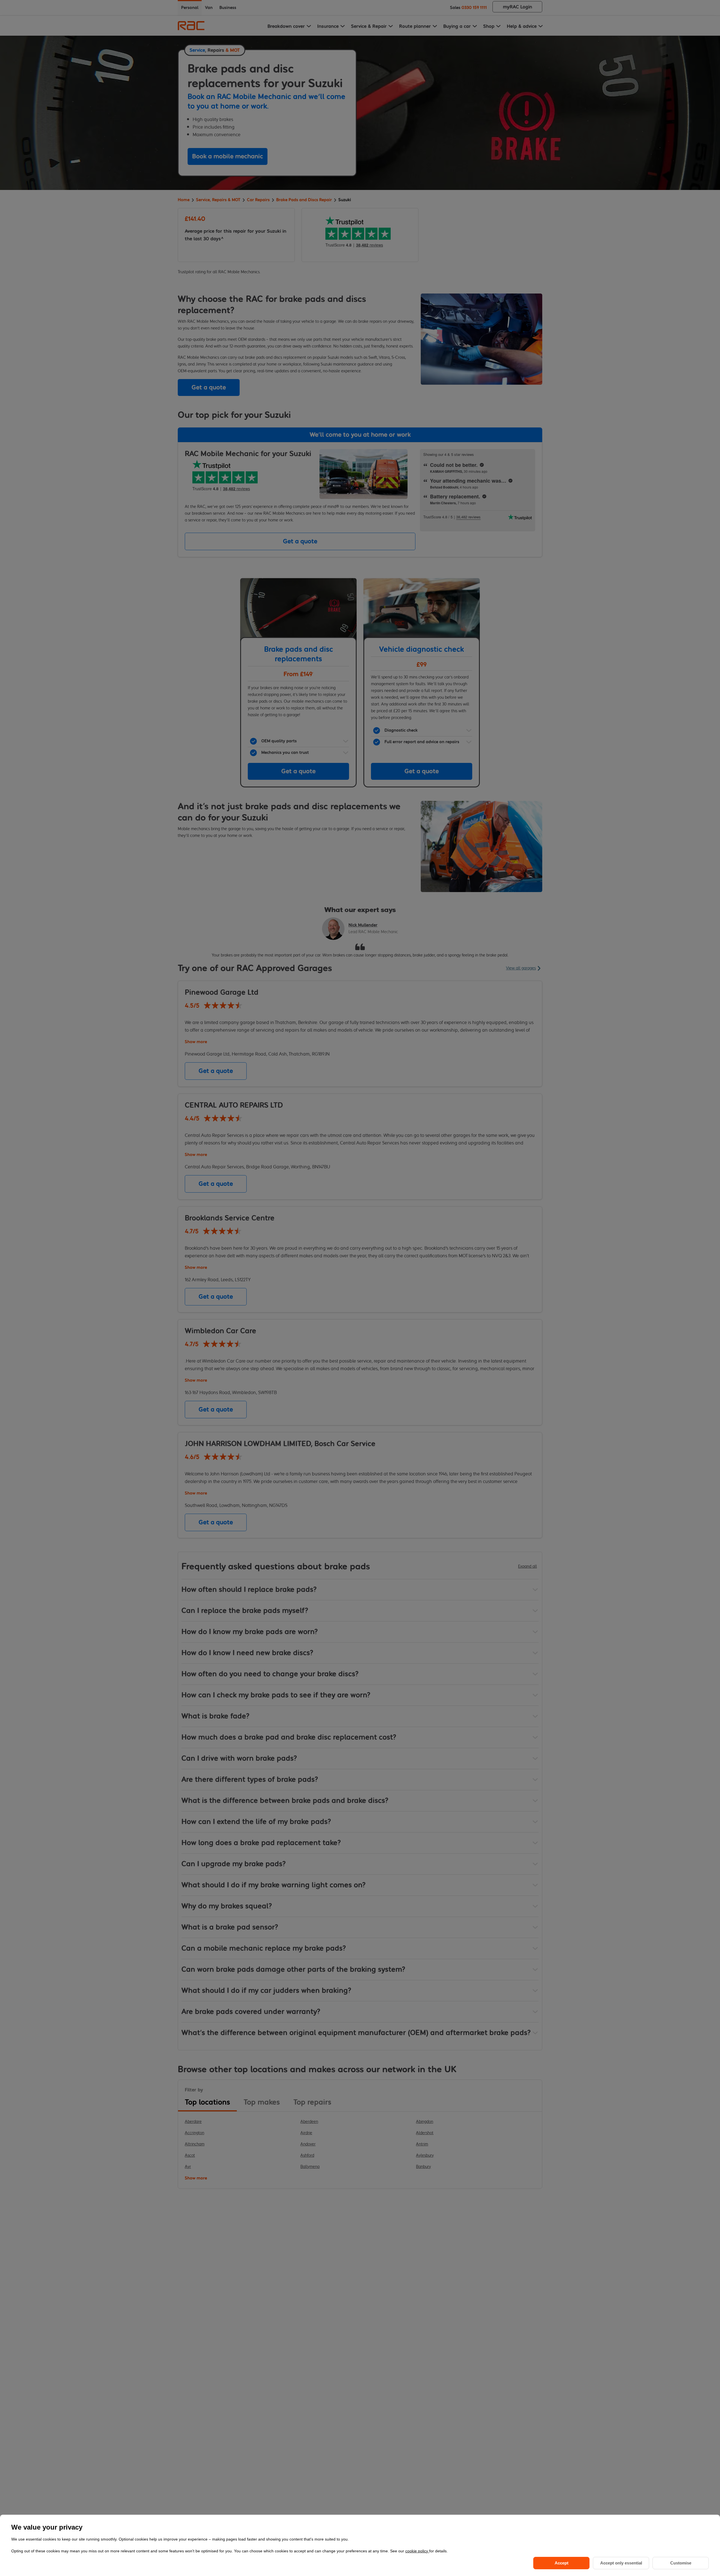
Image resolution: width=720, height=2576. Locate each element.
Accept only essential (621, 2563)
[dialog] (360, 2545)
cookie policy (417, 2551)
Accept (562, 2563)
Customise (681, 2563)
